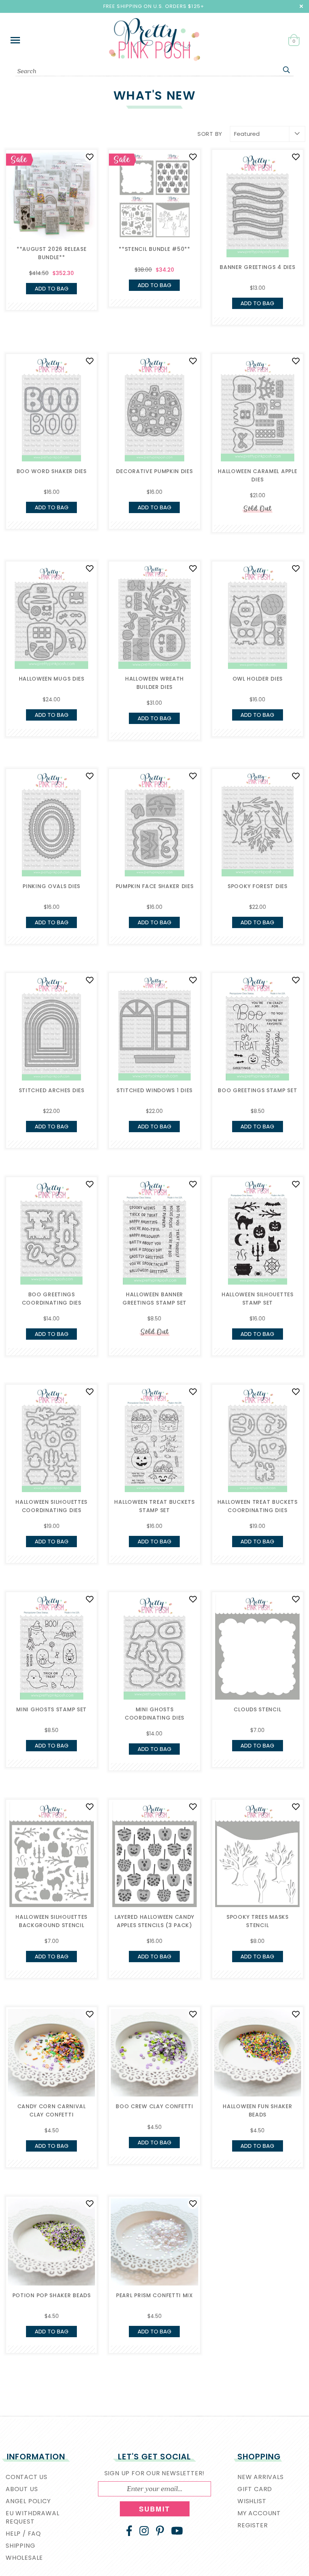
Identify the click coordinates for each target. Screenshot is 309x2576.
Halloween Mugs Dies (52, 679)
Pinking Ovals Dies (51, 886)
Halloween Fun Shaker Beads (257, 2110)
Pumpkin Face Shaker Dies (155, 886)
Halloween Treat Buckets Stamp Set (154, 1506)
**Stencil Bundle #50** (154, 249)
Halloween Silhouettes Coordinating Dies (51, 1506)
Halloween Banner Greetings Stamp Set (154, 1299)
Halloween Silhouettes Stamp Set (258, 1299)
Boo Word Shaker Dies (52, 471)
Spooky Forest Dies (258, 886)
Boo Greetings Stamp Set (257, 1090)
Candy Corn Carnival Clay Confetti (52, 2110)
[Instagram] (144, 2531)
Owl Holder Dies (258, 679)
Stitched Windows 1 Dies (154, 1090)
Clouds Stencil (257, 1709)
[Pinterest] (160, 2531)
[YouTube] (177, 2531)
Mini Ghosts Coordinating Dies (154, 1714)
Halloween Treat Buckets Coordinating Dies (258, 1506)
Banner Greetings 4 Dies (257, 267)
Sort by (210, 134)
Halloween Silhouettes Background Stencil (51, 1921)
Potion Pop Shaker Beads (52, 2295)
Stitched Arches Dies (52, 1090)
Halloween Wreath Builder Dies (154, 683)
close (301, 6)
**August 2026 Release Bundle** (52, 253)
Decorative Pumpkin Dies (154, 471)
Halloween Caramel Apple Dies (257, 475)
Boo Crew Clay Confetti (154, 2106)
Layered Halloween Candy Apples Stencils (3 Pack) (154, 1921)
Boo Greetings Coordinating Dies (52, 1299)
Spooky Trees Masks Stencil (258, 1921)
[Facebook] (129, 2531)
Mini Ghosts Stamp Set (51, 1709)
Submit (154, 2509)
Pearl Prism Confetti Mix (154, 2295)
